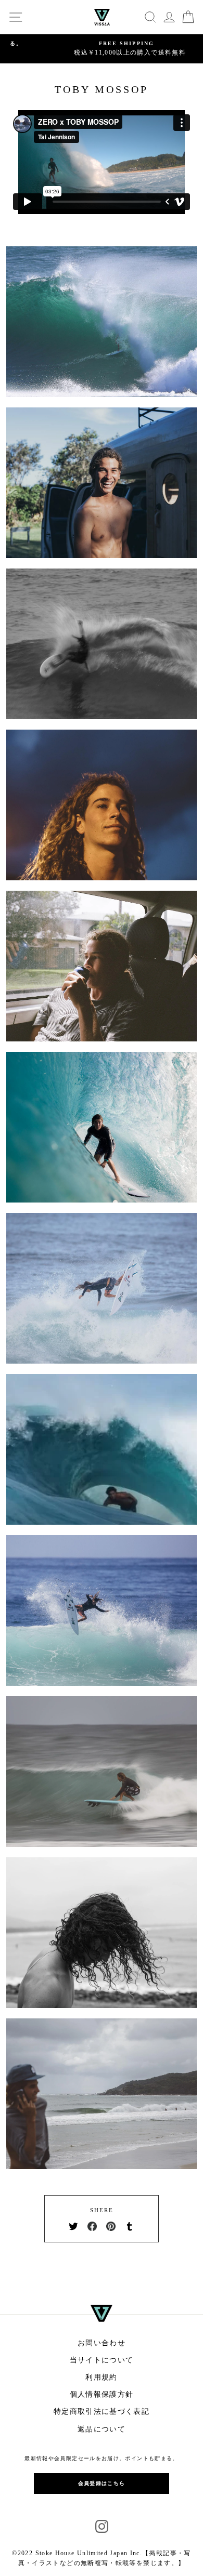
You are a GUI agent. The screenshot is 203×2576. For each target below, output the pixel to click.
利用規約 (101, 2377)
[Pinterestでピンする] (111, 2226)
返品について (102, 2429)
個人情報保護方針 (102, 2394)
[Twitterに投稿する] (73, 2226)
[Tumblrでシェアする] (130, 2226)
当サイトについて (102, 2360)
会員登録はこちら (102, 2483)
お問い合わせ (102, 2343)
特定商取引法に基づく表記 (102, 2412)
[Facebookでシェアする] (92, 2226)
